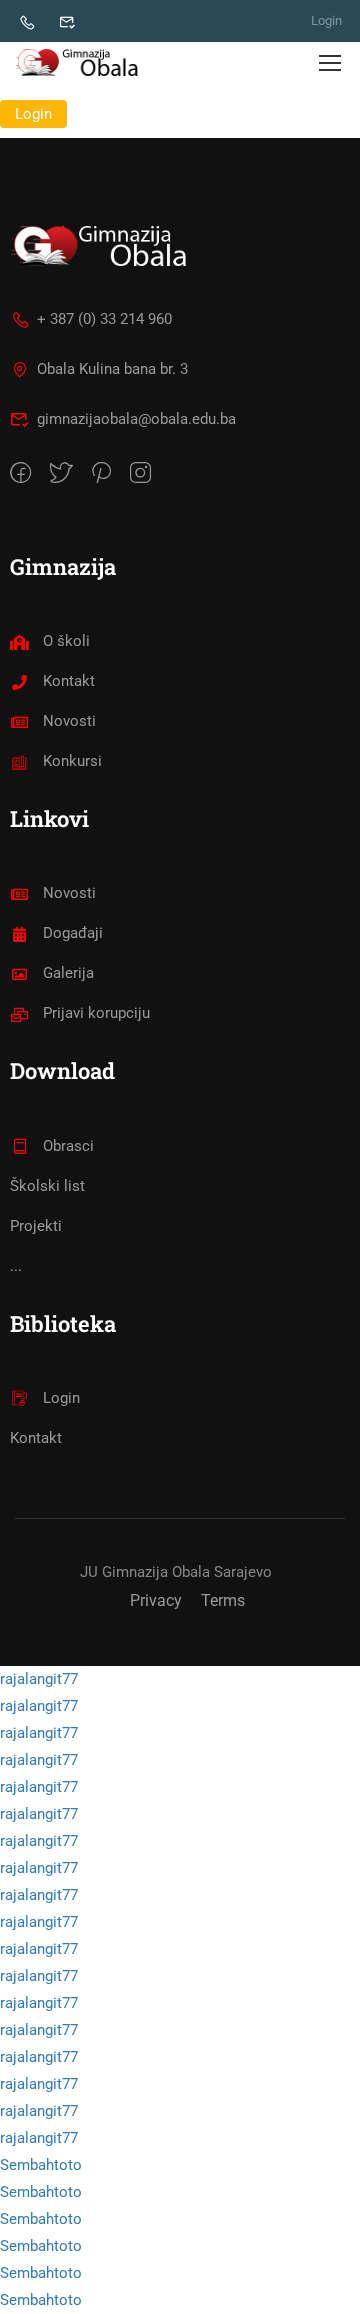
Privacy (156, 1600)
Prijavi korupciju (96, 1013)
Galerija (68, 973)
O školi (66, 641)
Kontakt (69, 681)
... (16, 1266)
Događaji (73, 933)
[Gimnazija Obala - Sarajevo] (80, 62)
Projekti (36, 1226)
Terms (223, 1600)
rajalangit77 (39, 1679)
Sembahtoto (41, 2165)
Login (326, 20)
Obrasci (68, 1146)
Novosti (69, 721)
